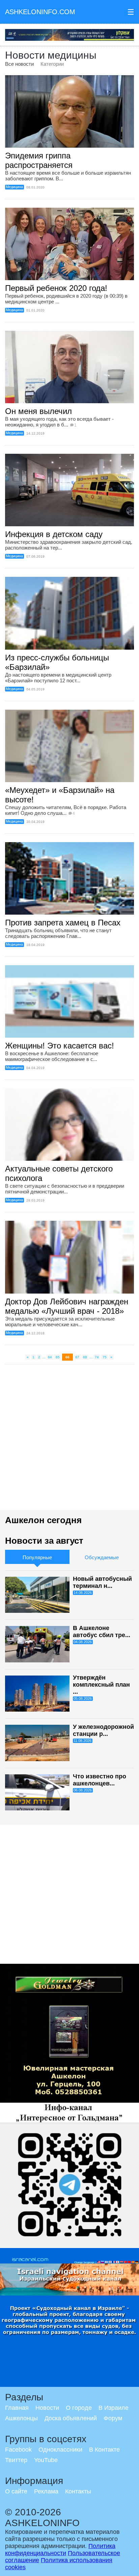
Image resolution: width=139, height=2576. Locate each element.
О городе (79, 2408)
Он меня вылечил (38, 411)
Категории (52, 64)
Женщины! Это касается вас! (60, 1046)
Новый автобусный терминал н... (102, 1582)
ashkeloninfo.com (40, 12)
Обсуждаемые (102, 1557)
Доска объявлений (71, 2418)
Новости (47, 2408)
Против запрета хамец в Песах (63, 923)
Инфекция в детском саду (54, 534)
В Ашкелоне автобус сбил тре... (102, 1632)
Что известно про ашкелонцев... (100, 1780)
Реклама (46, 2491)
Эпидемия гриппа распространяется (39, 160)
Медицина (14, 187)
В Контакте (104, 2450)
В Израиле (114, 2408)
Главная (17, 2408)
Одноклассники (60, 2450)
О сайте (16, 2491)
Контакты (78, 2491)
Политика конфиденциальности (60, 2550)
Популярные (37, 1557)
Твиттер (16, 2460)
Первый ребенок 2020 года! (56, 288)
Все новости (19, 64)
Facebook (18, 2450)
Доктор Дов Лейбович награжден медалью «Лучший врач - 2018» (67, 1306)
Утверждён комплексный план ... (101, 1685)
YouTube (46, 2460)
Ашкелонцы (21, 2418)
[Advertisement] (69, 1441)
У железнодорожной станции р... (103, 1730)
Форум (113, 2418)
